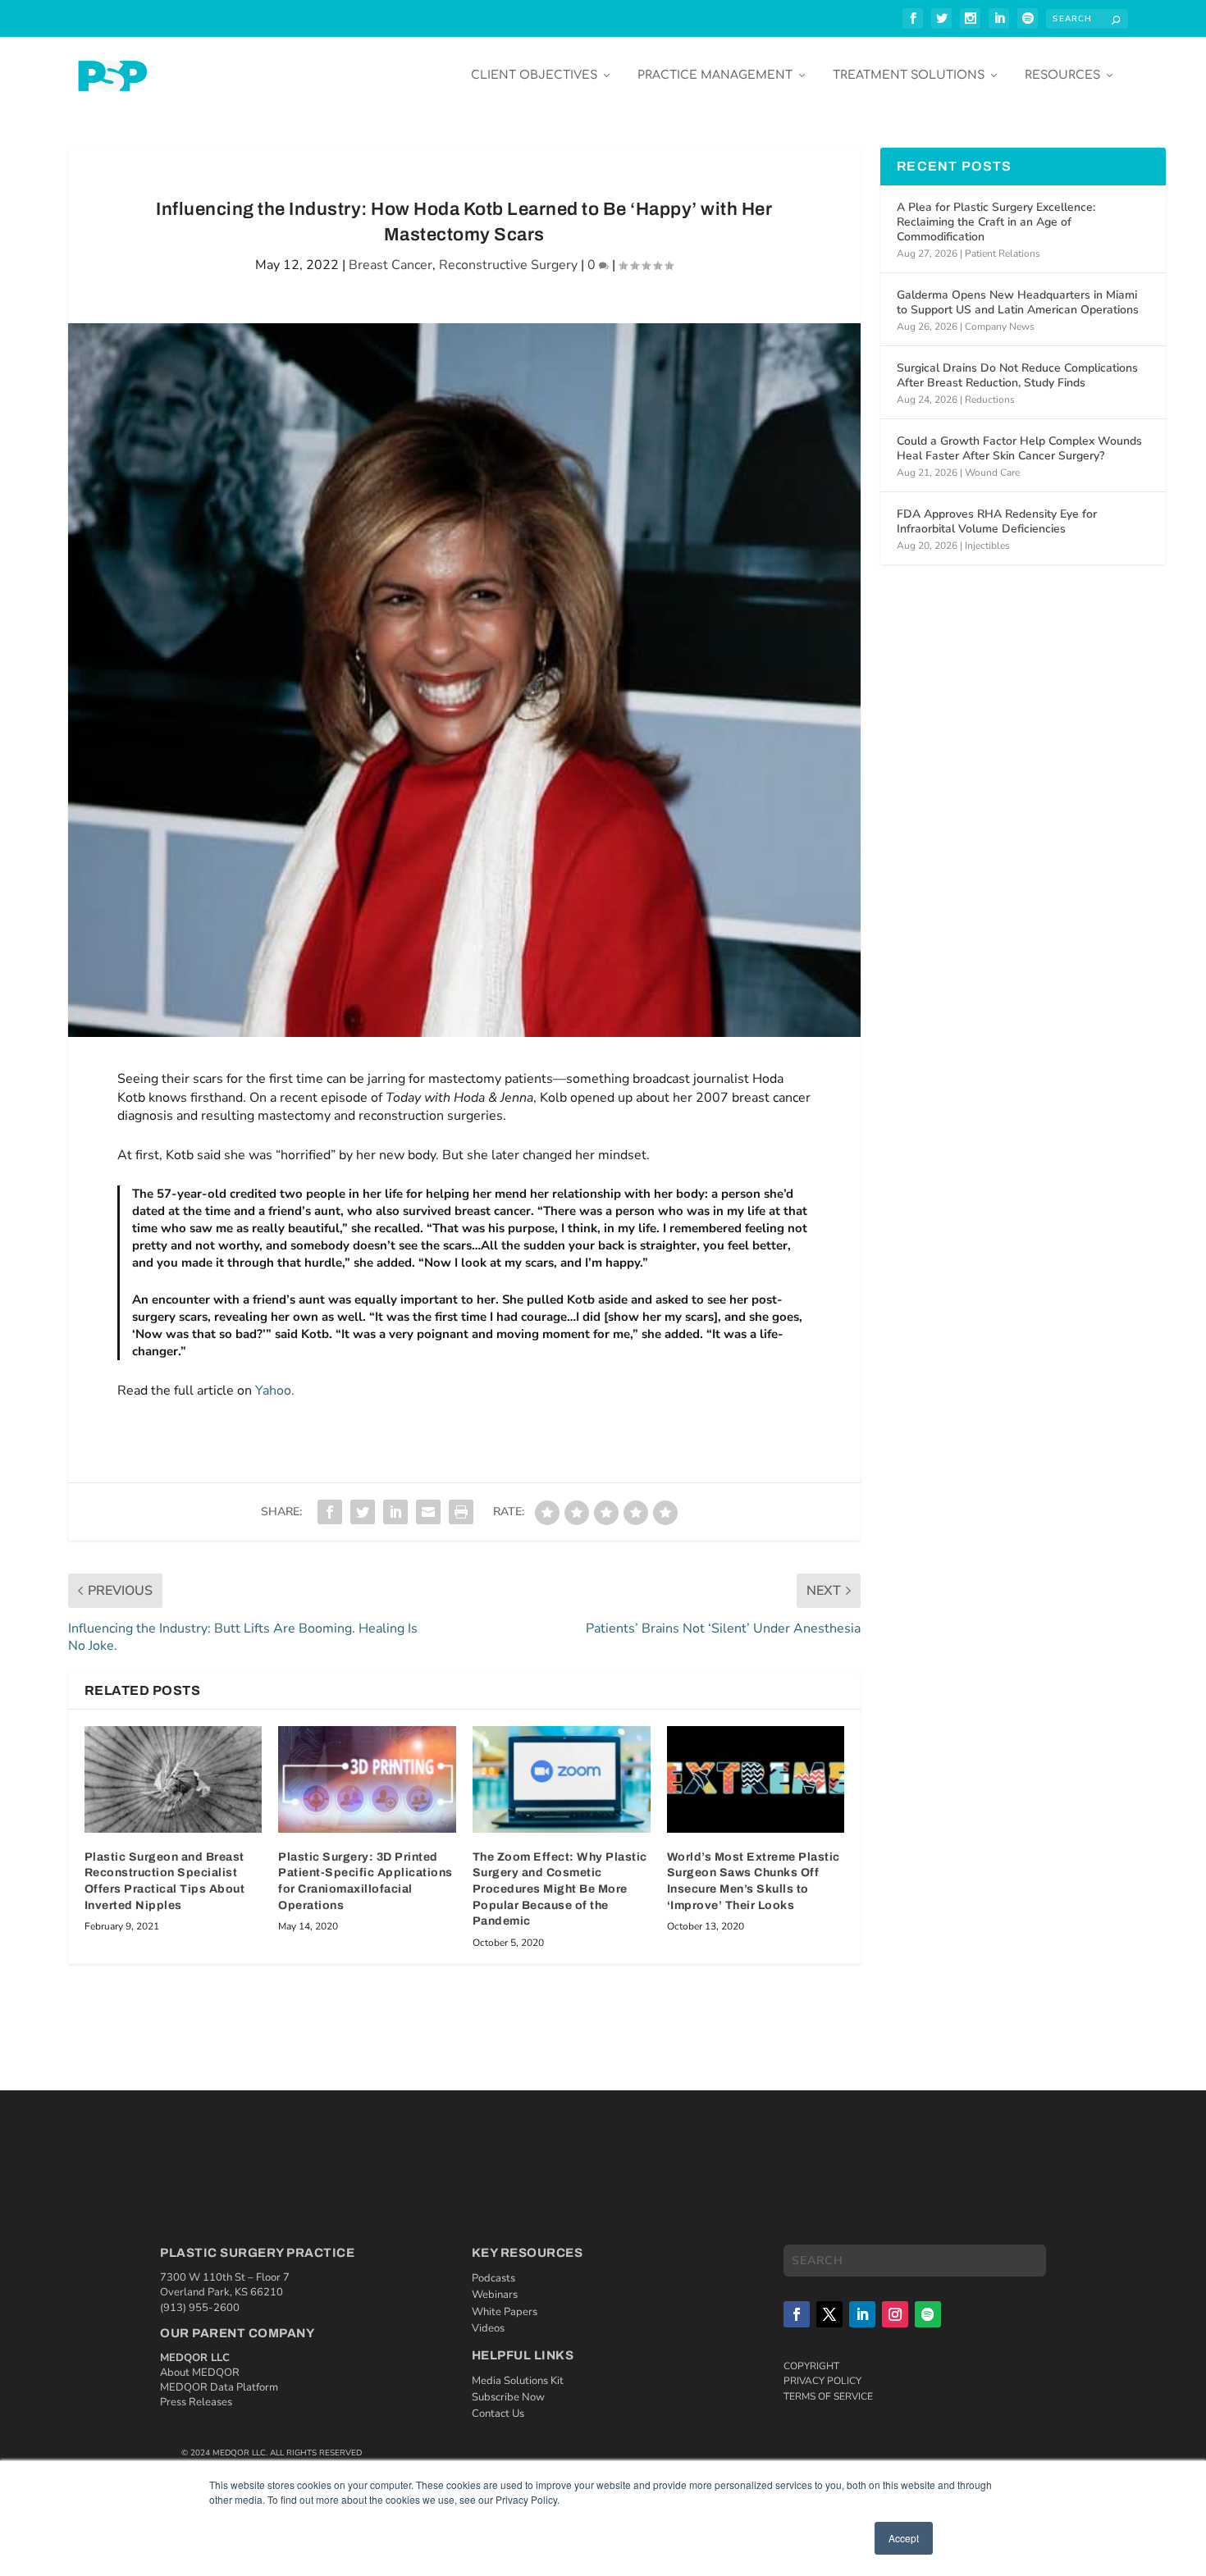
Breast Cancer (391, 265)
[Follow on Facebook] (797, 2314)
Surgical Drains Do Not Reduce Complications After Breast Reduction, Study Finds (1017, 375)
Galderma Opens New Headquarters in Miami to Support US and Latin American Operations (1018, 302)
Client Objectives (534, 75)
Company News (1000, 327)
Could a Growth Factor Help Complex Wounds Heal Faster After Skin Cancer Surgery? (1019, 448)
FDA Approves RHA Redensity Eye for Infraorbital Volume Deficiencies (997, 521)
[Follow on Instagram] (895, 2314)
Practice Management (715, 75)
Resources (1062, 75)
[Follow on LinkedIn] (862, 2314)
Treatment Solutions (909, 75)
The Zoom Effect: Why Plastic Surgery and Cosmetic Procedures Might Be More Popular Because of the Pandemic (560, 1889)
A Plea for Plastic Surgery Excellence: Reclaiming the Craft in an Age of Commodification (996, 222)
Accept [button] (904, 2538)
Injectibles (987, 546)
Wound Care (992, 473)
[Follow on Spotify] (928, 2314)
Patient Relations (1003, 253)
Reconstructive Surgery (508, 265)
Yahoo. (275, 1391)
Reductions (990, 400)
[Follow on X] (829, 2314)
